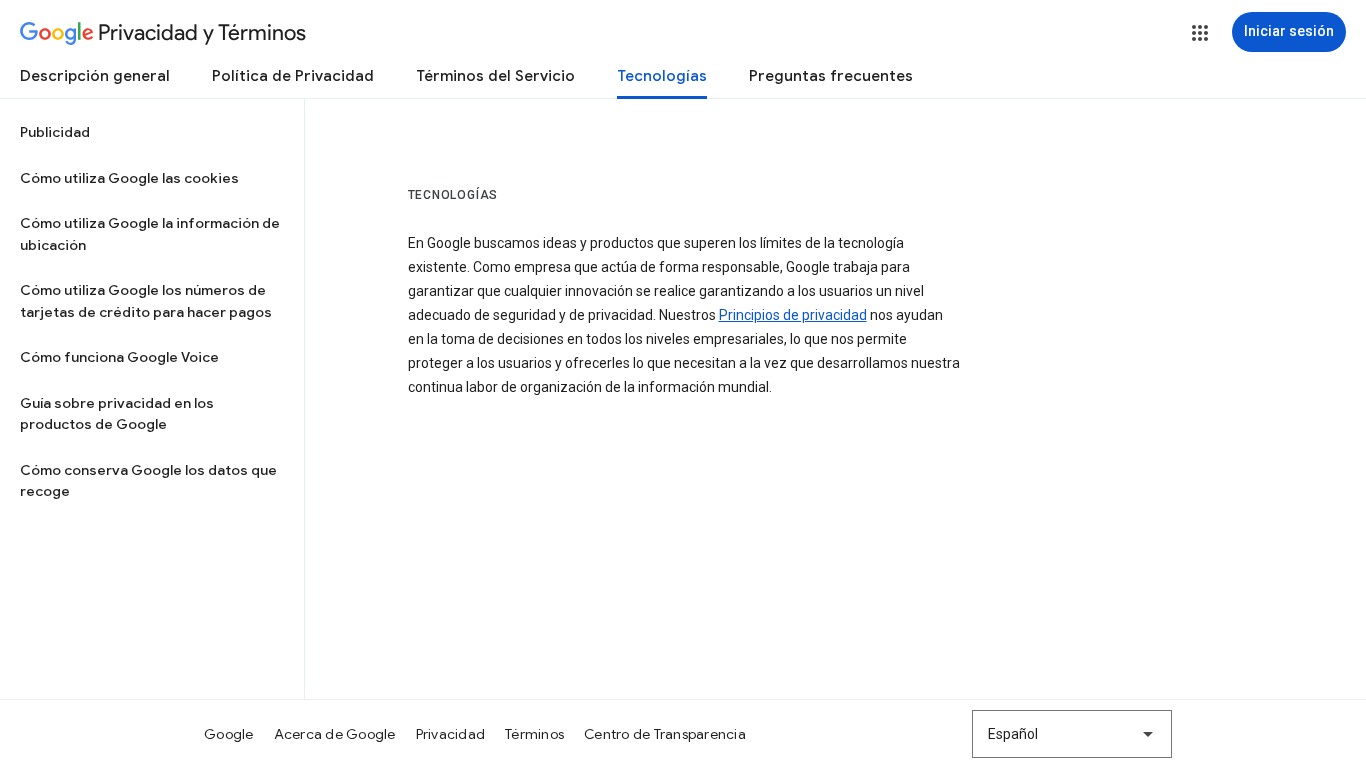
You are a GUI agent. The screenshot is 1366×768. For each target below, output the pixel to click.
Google (229, 734)
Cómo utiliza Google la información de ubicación (150, 234)
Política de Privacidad (293, 76)
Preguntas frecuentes (831, 76)
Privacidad (451, 734)
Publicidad (55, 132)
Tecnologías (662, 76)
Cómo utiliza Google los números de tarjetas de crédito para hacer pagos (146, 301)
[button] (1200, 33)
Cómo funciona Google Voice (119, 357)
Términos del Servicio (495, 76)
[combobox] (1072, 734)
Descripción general (95, 76)
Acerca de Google (335, 734)
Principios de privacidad (793, 315)
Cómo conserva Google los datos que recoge (148, 481)
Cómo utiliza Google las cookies (129, 178)
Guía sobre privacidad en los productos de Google (117, 414)
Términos (534, 734)
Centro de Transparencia (665, 734)
